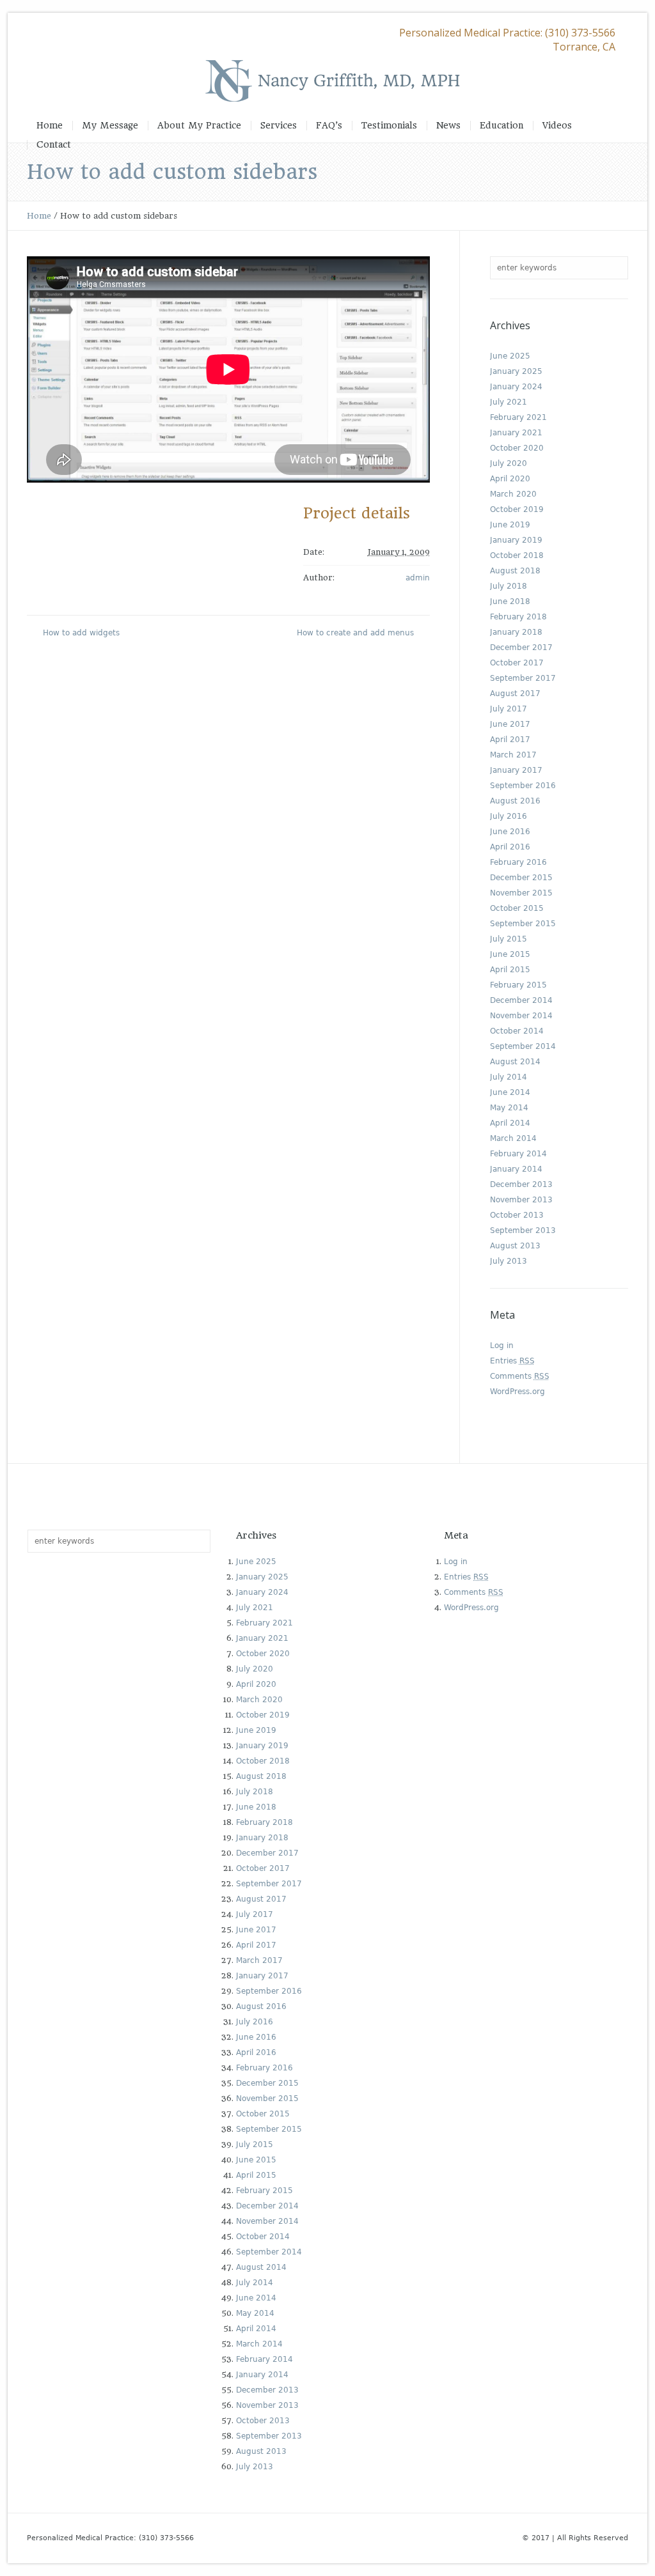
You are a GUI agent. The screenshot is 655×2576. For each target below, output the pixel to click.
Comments (520, 1376)
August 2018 (515, 571)
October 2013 (517, 1215)
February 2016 (518, 862)
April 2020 (510, 479)
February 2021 (518, 417)
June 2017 (510, 724)
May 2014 (509, 1108)
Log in (502, 1346)
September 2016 (523, 786)
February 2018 (518, 617)
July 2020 (509, 463)
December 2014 (521, 1000)
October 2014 (517, 1031)
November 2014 (521, 1016)
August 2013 (515, 1246)
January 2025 (516, 371)
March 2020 (513, 494)
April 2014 (510, 1123)
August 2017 (515, 694)
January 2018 (516, 632)
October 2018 (517, 555)
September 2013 (523, 1230)
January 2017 (516, 770)
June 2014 (510, 1092)
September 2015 (523, 924)
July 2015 (509, 939)
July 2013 (509, 1261)
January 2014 (516, 1169)
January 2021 (516, 433)
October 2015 (517, 908)
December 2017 (521, 648)
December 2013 (521, 1184)
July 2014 (509, 1077)
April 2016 (510, 847)
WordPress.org (517, 1392)
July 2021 (509, 402)
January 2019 (516, 540)
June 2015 (510, 954)
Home (39, 216)
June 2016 (510, 832)
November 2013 (521, 1200)
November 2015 (521, 893)
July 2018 (509, 586)
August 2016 (515, 801)
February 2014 (518, 1154)
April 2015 (510, 970)
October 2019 (517, 509)
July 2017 (509, 709)
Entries (512, 1361)
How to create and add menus (355, 633)
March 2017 (513, 755)
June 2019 (510, 525)
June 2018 (510, 601)
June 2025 (510, 356)
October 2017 (517, 663)
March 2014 (513, 1138)
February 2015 (518, 985)
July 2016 (509, 816)
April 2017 (510, 740)
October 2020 (517, 448)
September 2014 (523, 1046)
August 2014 (515, 1062)
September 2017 (523, 678)
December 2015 (521, 878)
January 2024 (516, 387)
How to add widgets (81, 633)
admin (418, 578)
